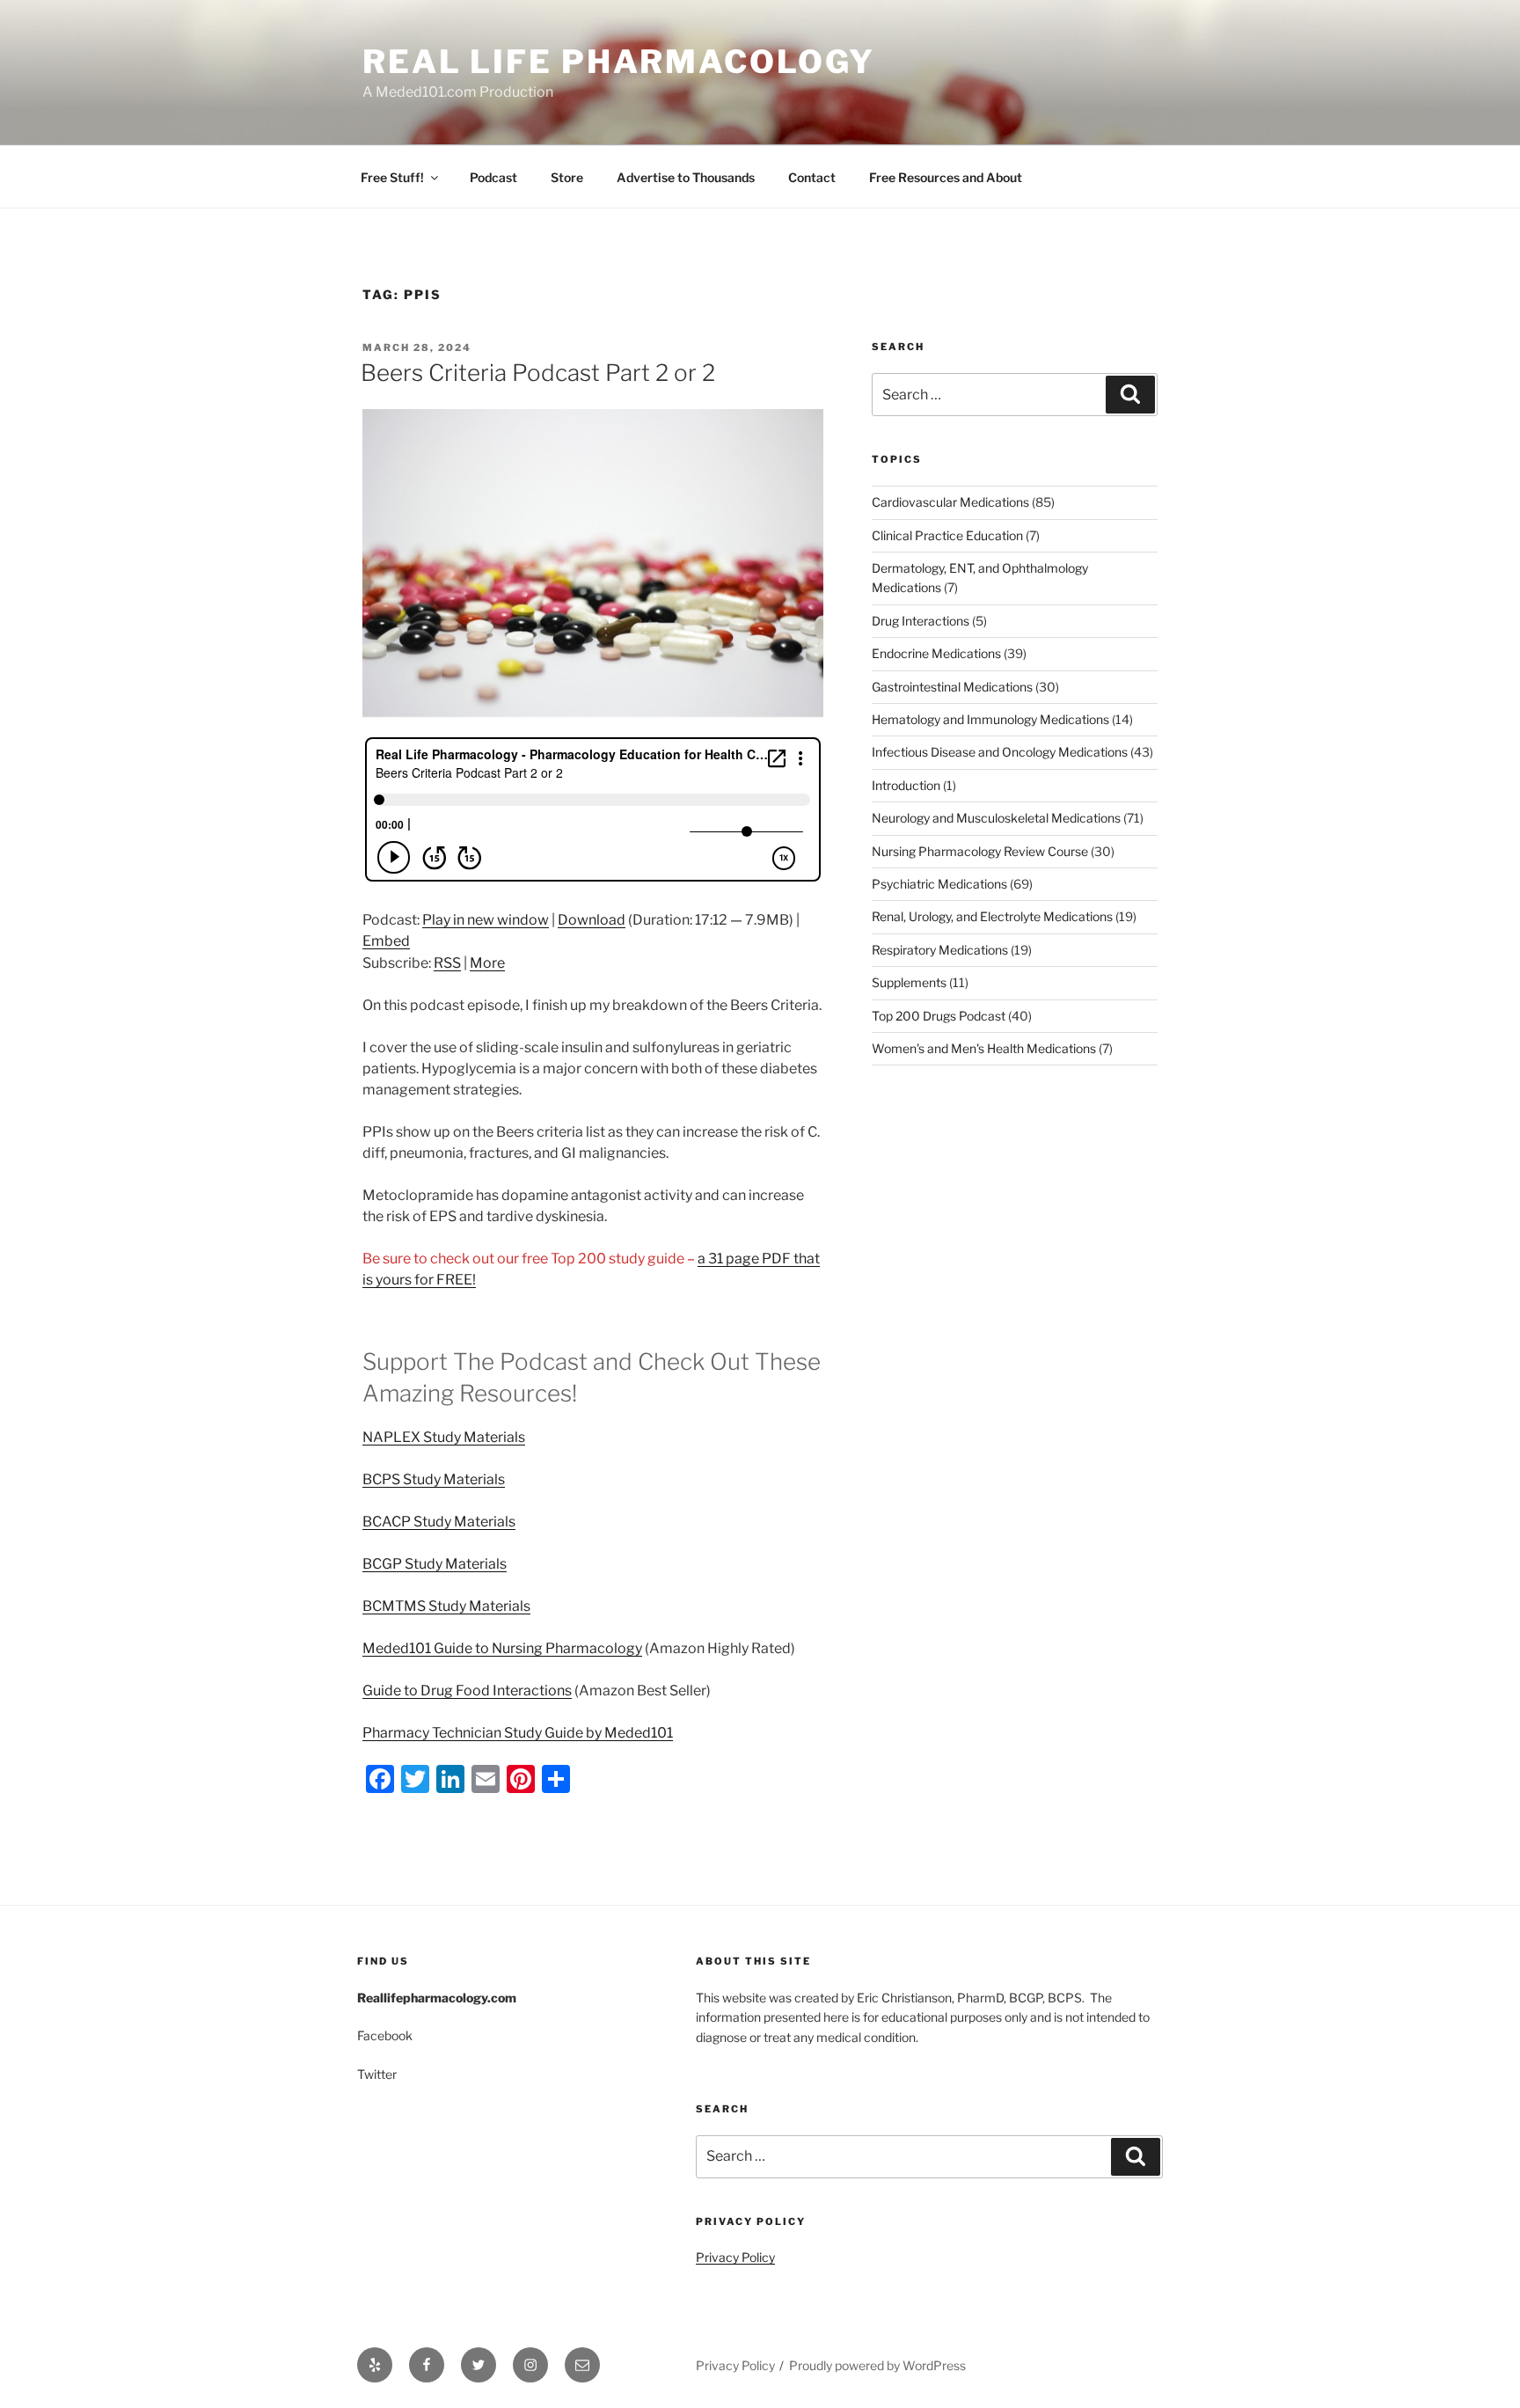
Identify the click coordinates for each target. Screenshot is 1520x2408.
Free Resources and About (946, 177)
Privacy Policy (735, 2257)
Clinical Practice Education (947, 535)
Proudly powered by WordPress (877, 2365)
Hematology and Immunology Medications (990, 719)
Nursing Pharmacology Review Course (980, 851)
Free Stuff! (392, 177)
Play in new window (486, 920)
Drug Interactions (921, 621)
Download (592, 920)
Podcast (493, 177)
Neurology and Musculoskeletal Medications (996, 818)
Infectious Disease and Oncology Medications (1000, 752)
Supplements (909, 982)
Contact (812, 177)
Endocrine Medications (936, 653)
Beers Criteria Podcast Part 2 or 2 (538, 373)
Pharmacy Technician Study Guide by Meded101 (518, 1733)
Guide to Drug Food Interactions (467, 1691)
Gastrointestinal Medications (952, 687)
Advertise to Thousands (686, 177)
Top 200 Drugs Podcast (939, 1016)
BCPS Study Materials (434, 1479)
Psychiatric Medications (939, 884)
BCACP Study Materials (439, 1522)
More (487, 963)
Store (567, 177)
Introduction (906, 785)
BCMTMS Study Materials (446, 1606)
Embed (386, 941)
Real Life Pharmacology (619, 62)
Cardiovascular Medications (950, 502)
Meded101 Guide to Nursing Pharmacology (502, 1648)
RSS (447, 963)
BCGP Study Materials (435, 1564)
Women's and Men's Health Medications (984, 1048)
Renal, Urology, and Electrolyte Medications (992, 916)
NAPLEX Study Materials (444, 1437)
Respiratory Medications (940, 950)
